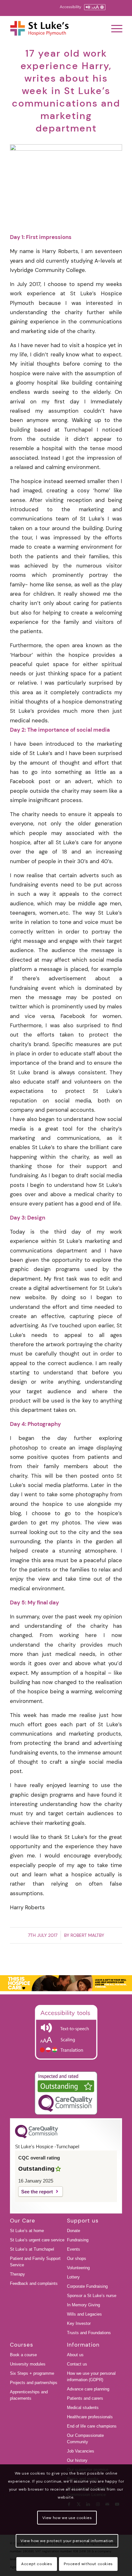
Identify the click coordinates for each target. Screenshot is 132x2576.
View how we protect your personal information (67, 2541)
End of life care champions (92, 2426)
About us (75, 2355)
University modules (28, 2364)
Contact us (77, 2364)
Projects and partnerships (34, 2383)
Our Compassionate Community (85, 2439)
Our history (77, 2460)
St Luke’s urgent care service (37, 2240)
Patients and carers (85, 2398)
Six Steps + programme (32, 2373)
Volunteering (78, 2268)
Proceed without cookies (88, 2564)
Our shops (77, 2258)
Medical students (83, 2408)
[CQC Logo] (37, 2137)
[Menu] (114, 28)
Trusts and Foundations (89, 2333)
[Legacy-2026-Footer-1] (66, 1983)
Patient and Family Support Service (35, 2262)
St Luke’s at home (27, 2231)
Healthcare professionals (90, 2417)
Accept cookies (37, 2564)
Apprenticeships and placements (29, 2395)
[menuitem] (114, 28)
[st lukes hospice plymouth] (55, 28)
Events (74, 2249)
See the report (37, 2192)
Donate (74, 2231)
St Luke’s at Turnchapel (32, 2249)
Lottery (73, 2277)
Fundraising (78, 2240)
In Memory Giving (83, 2305)
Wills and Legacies (84, 2314)
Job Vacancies (81, 2451)
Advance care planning (88, 2389)
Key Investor (79, 2323)
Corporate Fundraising (87, 2286)
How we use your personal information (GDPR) (91, 2377)
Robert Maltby (87, 1935)
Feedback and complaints (34, 2283)
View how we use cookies (67, 2518)
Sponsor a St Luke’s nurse (92, 2296)
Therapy (17, 2274)
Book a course (23, 2355)
